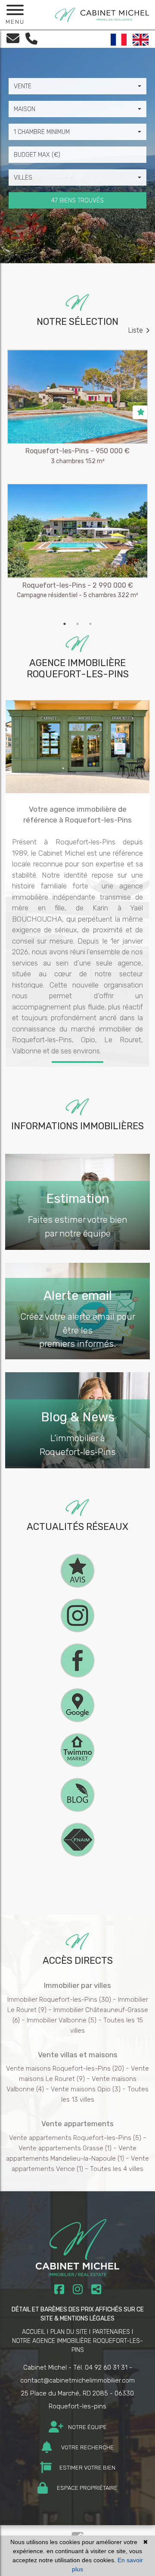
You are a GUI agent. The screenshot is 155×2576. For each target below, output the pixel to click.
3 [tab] (90, 624)
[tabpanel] (77, 483)
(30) (59, 2000)
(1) (65, 2148)
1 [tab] (65, 624)
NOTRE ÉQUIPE (87, 2427)
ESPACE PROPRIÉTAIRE (87, 2488)
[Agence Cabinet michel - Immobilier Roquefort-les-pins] (102, 14)
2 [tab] (77, 624)
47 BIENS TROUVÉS (77, 201)
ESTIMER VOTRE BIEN (87, 2468)
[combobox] (77, 86)
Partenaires (111, 2332)
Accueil (34, 2332)
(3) (86, 2089)
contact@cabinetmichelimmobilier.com (77, 2380)
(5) (62, 2020)
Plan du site (69, 2332)
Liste (136, 330)
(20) (65, 2068)
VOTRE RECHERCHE (87, 2447)
